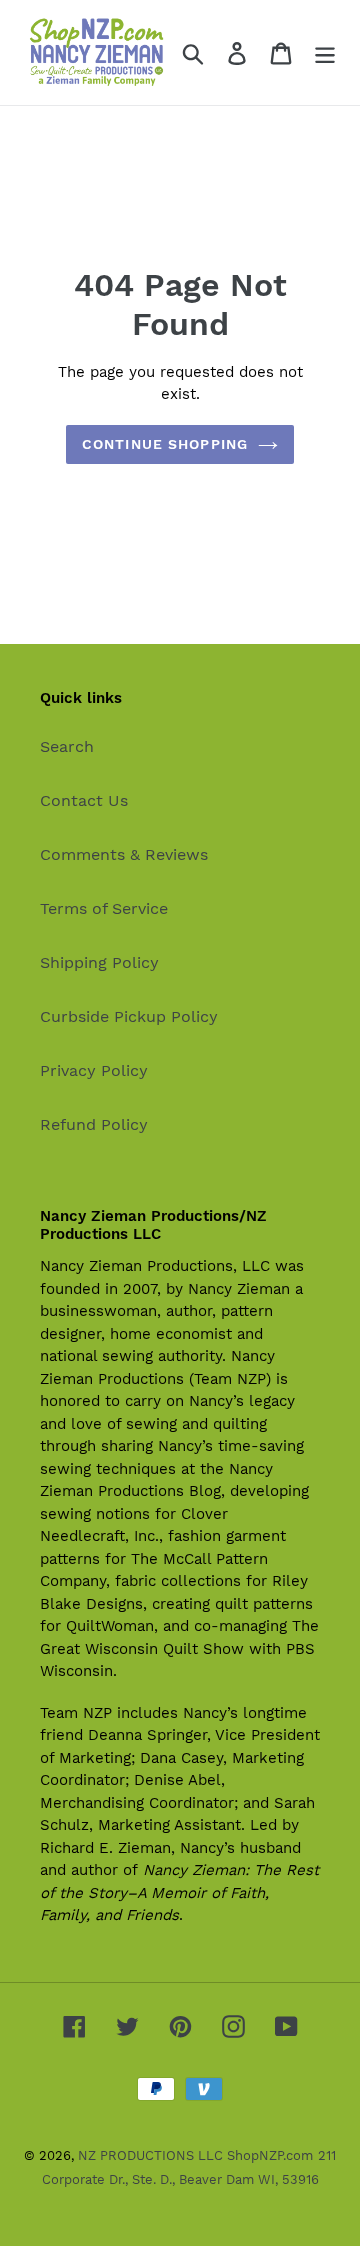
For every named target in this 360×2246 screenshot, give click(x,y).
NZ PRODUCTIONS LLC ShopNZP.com (195, 2155)
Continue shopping (165, 444)
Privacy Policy (94, 1070)
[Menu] (325, 52)
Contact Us (84, 800)
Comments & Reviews (124, 854)
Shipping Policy (99, 962)
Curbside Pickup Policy (129, 1016)
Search (67, 746)
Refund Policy (94, 1124)
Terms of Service (104, 908)
